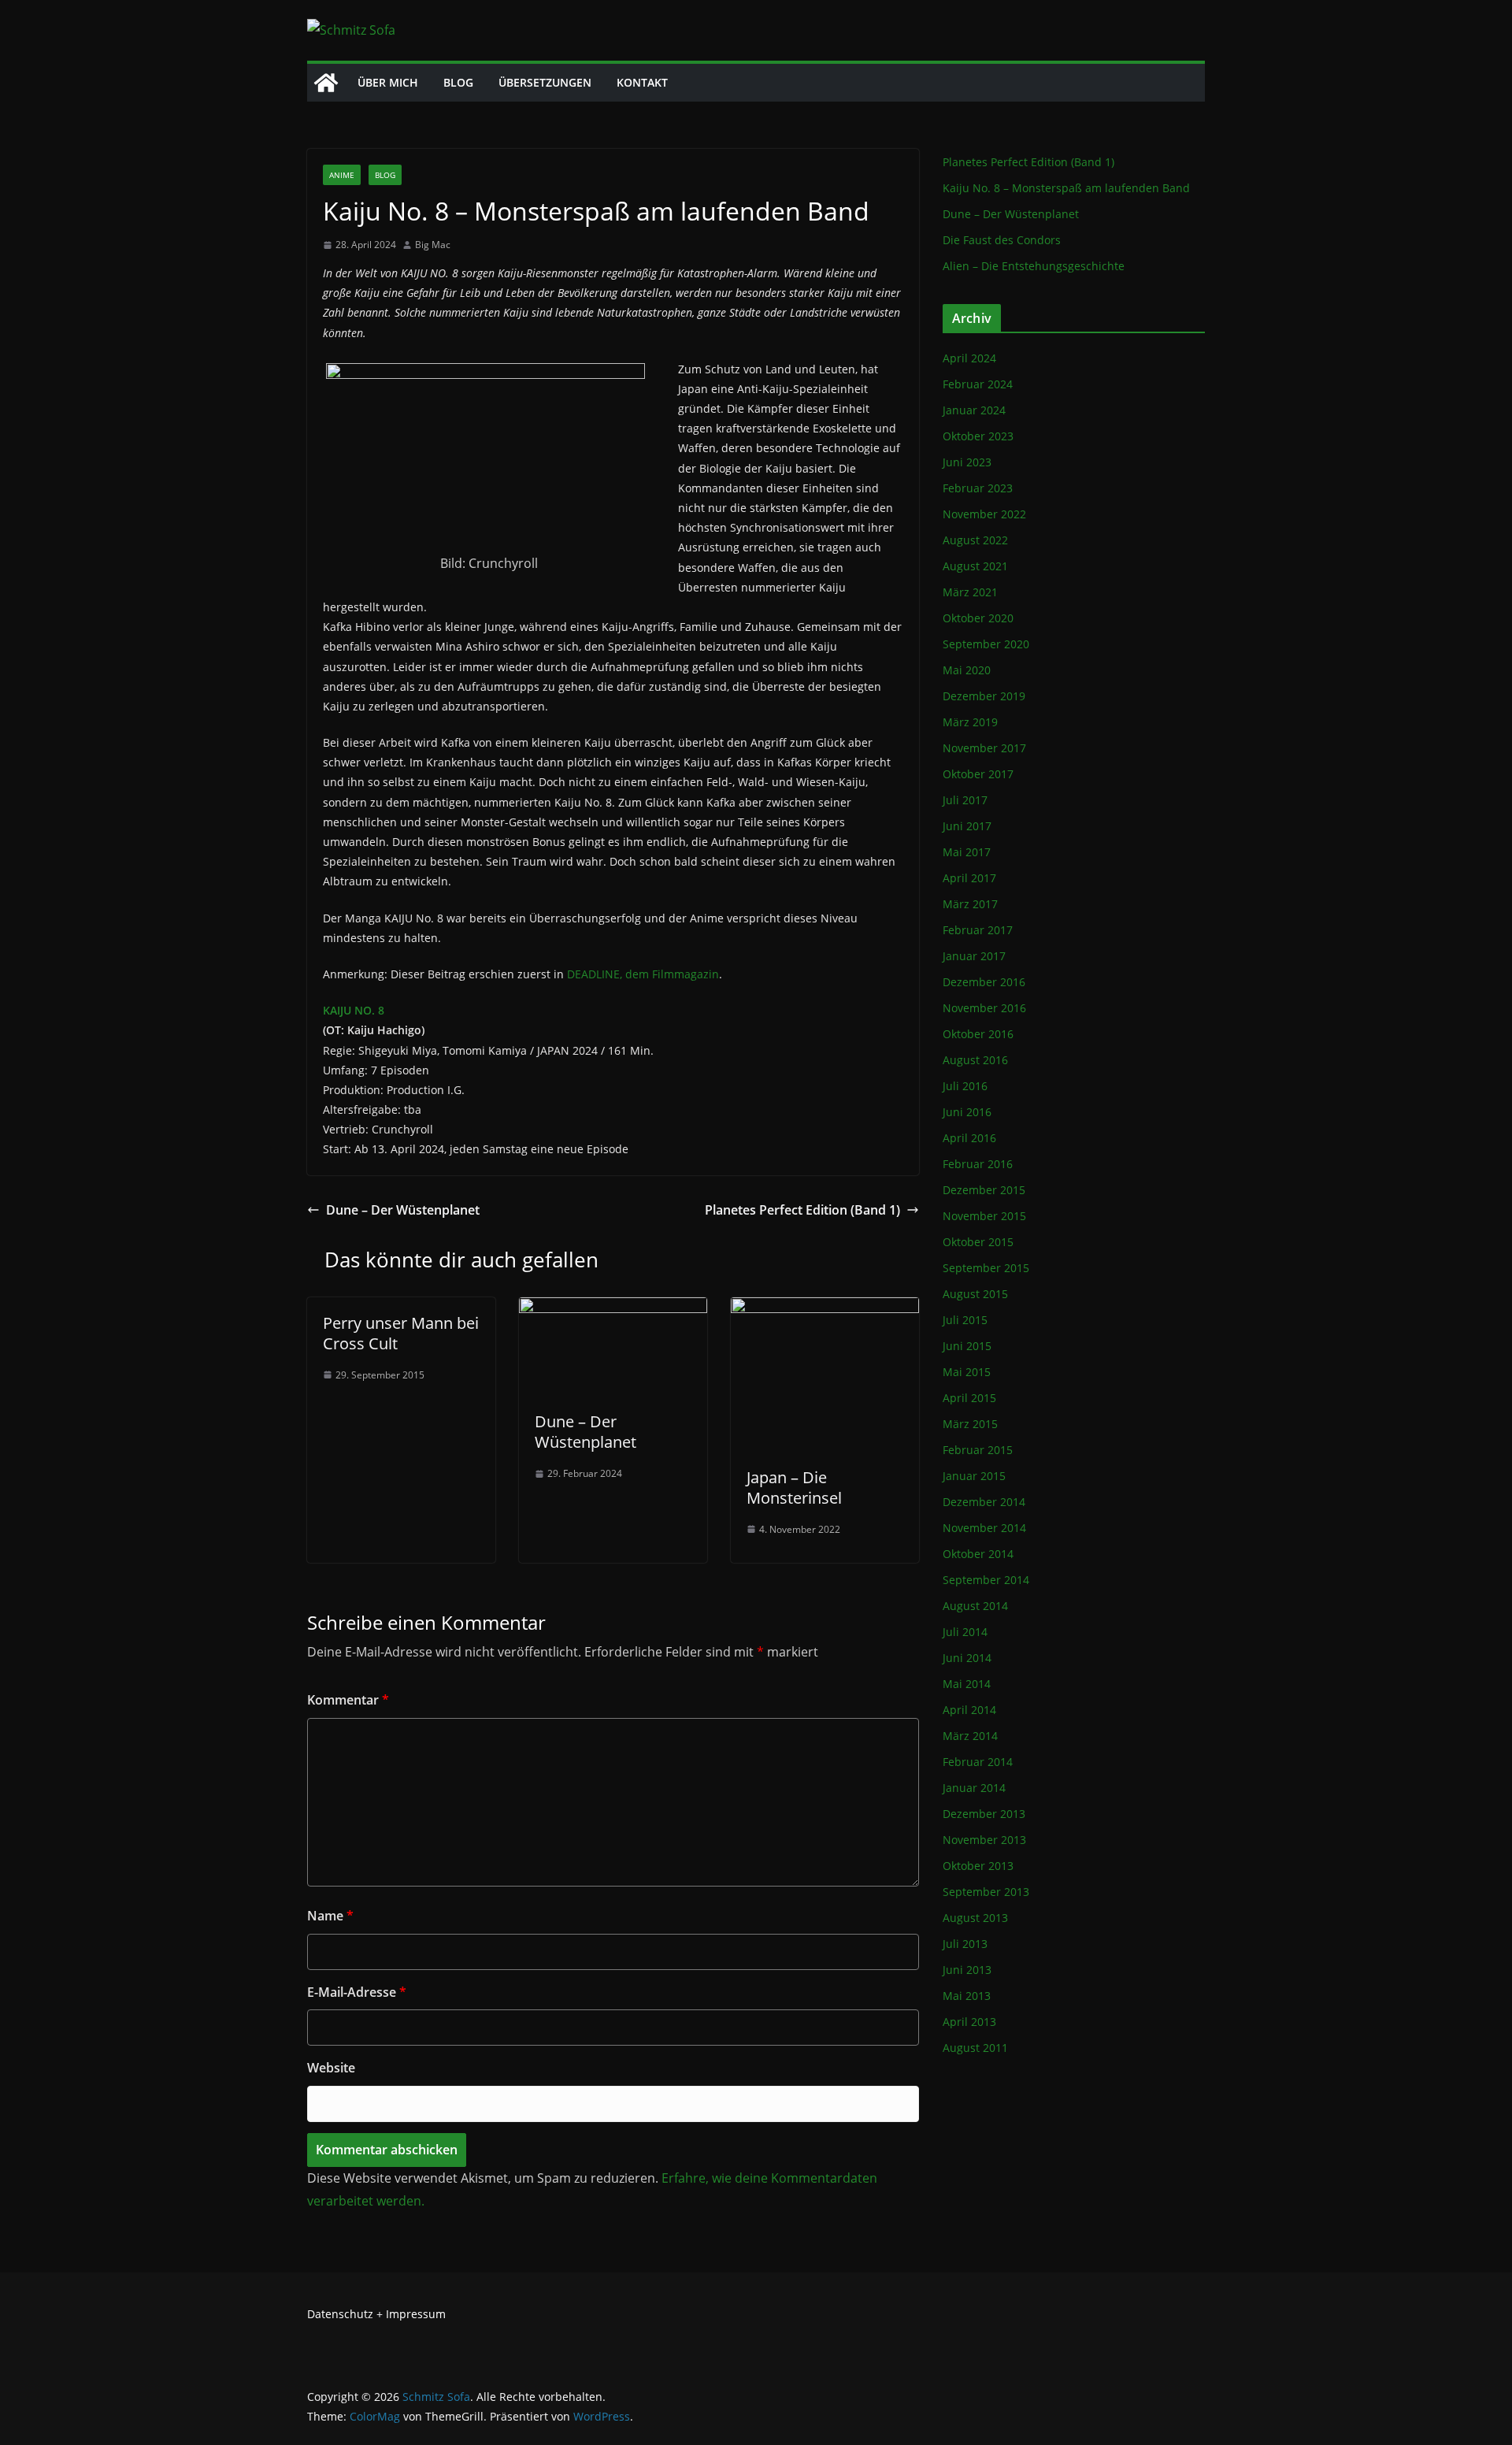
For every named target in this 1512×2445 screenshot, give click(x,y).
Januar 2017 (974, 956)
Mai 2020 (967, 670)
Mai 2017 (967, 852)
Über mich (388, 82)
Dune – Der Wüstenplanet (403, 1210)
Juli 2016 (965, 1086)
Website (331, 2068)
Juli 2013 (965, 1944)
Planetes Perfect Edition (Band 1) (802, 1210)
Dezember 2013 (984, 1814)
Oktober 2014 (978, 1554)
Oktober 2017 (978, 774)
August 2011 (975, 2048)
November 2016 (984, 1008)
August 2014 (975, 1606)
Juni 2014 (967, 1658)
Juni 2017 (967, 826)
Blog (458, 82)
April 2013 (969, 2022)
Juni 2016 (967, 1112)
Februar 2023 (978, 488)
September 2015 (986, 1268)
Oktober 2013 (978, 1866)
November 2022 (984, 514)
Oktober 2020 (978, 618)
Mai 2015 (967, 1372)
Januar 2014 (974, 1788)
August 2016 (975, 1060)
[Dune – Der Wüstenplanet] (613, 1308)
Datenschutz (340, 2314)
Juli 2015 (965, 1320)
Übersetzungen (545, 82)
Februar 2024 (978, 384)
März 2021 (970, 592)
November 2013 (984, 1840)
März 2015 (970, 1424)
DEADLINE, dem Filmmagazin (643, 974)
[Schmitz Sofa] (326, 83)
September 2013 (986, 1892)
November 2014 (984, 1528)
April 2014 (969, 1710)
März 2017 (970, 904)
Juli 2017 (965, 800)
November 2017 (984, 748)
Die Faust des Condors (1002, 240)
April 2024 (969, 358)
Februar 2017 (978, 930)
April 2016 (969, 1138)
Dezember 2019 (984, 696)
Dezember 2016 (984, 982)
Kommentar (348, 1700)
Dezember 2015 (984, 1190)
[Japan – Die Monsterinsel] (825, 1308)
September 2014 (986, 1580)
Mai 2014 (967, 1684)
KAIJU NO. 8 (354, 1010)
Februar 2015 (978, 1450)
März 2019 (970, 722)
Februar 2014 (978, 1762)
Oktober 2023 (978, 436)
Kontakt (642, 82)
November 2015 (984, 1216)
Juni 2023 (967, 462)
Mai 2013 (967, 1996)
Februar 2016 (978, 1164)
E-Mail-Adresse (357, 1992)
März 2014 (970, 1736)
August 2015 (975, 1294)
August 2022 (975, 540)
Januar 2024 (974, 410)
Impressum (416, 2314)
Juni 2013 (967, 1970)
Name (330, 1916)
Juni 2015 (967, 1346)
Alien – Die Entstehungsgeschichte (1034, 266)
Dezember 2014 (984, 1502)
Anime (342, 175)
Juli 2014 (965, 1632)
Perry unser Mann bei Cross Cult (401, 1333)
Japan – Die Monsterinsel (794, 1488)
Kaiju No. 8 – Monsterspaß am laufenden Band (1066, 188)
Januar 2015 (974, 1476)
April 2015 (969, 1398)
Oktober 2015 (978, 1242)
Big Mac (433, 245)
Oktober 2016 (978, 1034)
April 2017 (969, 878)
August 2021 (975, 566)
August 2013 (975, 1918)
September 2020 (986, 644)
